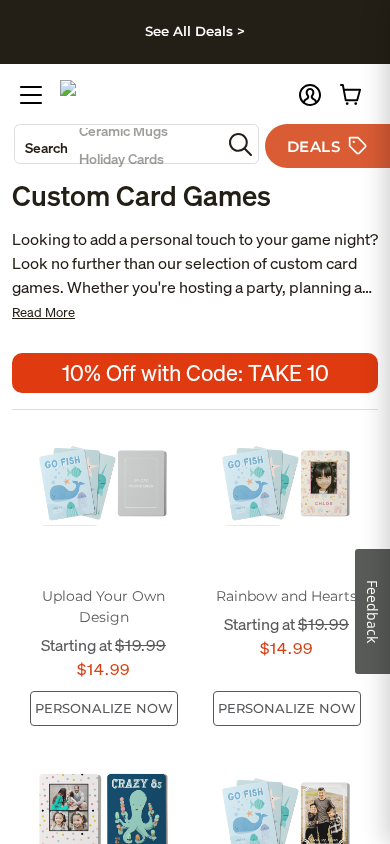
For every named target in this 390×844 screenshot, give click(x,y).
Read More (43, 312)
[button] (310, 95)
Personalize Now (104, 708)
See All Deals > (195, 31)
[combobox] (118, 144)
